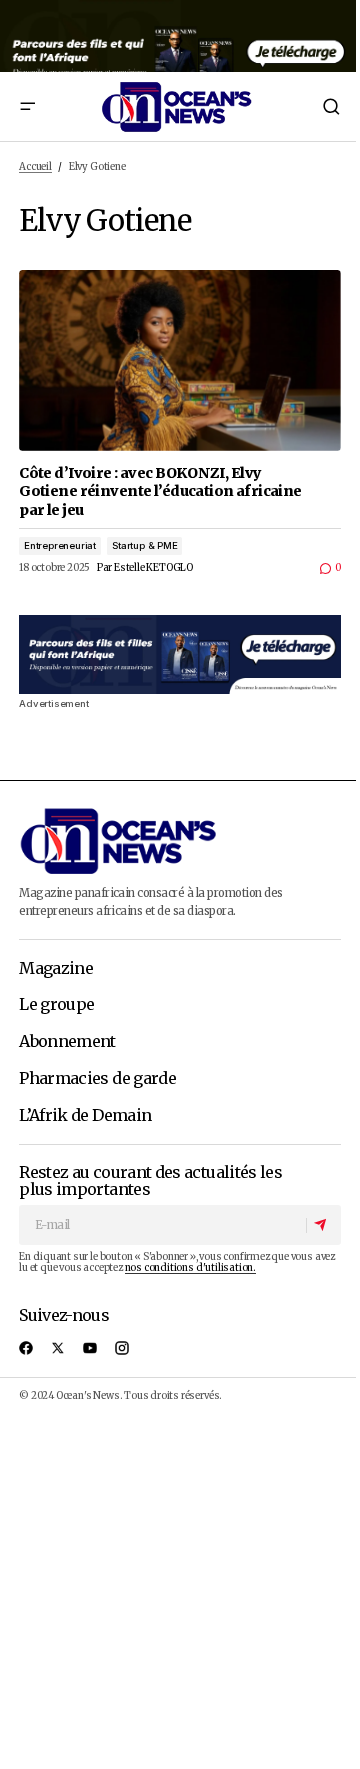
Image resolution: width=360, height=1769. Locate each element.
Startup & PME (145, 545)
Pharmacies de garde (97, 1079)
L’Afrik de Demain (85, 1116)
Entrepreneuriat (60, 545)
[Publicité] (180, 36)
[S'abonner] (323, 1226)
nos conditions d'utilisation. (190, 1268)
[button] (27, 106)
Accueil (35, 167)
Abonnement (67, 1042)
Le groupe (56, 1005)
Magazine (56, 969)
